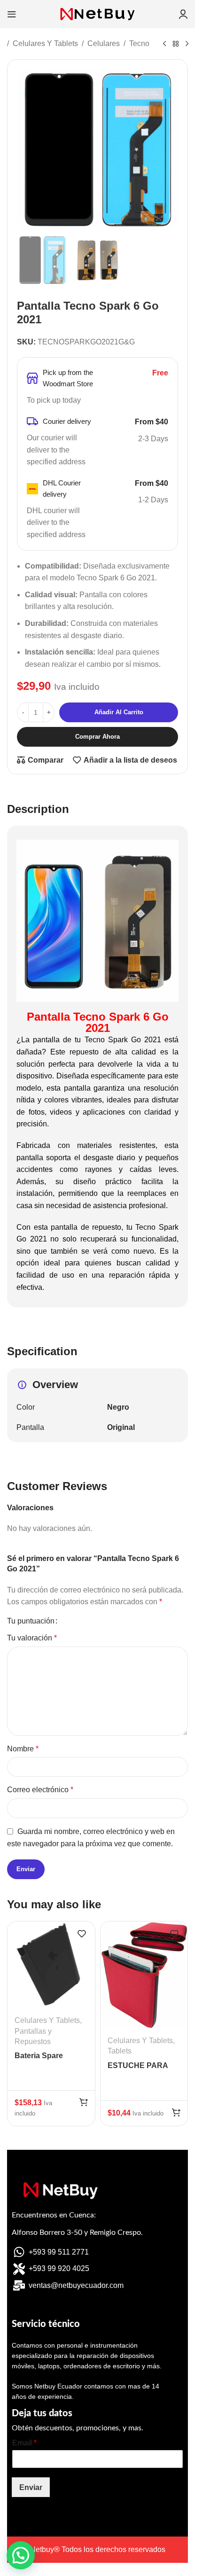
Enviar (31, 2487)
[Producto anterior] (164, 44)
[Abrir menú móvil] (12, 14)
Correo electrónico (40, 1790)
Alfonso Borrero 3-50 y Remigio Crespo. (77, 2233)
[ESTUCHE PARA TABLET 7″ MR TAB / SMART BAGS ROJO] (144, 1975)
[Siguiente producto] (187, 44)
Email (24, 2443)
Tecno (139, 43)
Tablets (120, 2051)
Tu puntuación (31, 1621)
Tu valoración (32, 1638)
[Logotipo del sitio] (98, 13)
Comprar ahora (97, 737)
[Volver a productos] (176, 44)
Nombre (23, 1749)
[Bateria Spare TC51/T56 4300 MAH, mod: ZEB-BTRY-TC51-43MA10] (51, 1965)
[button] (84, 2102)
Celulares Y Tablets (45, 43)
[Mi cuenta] (183, 14)
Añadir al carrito (119, 712)
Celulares (104, 43)
